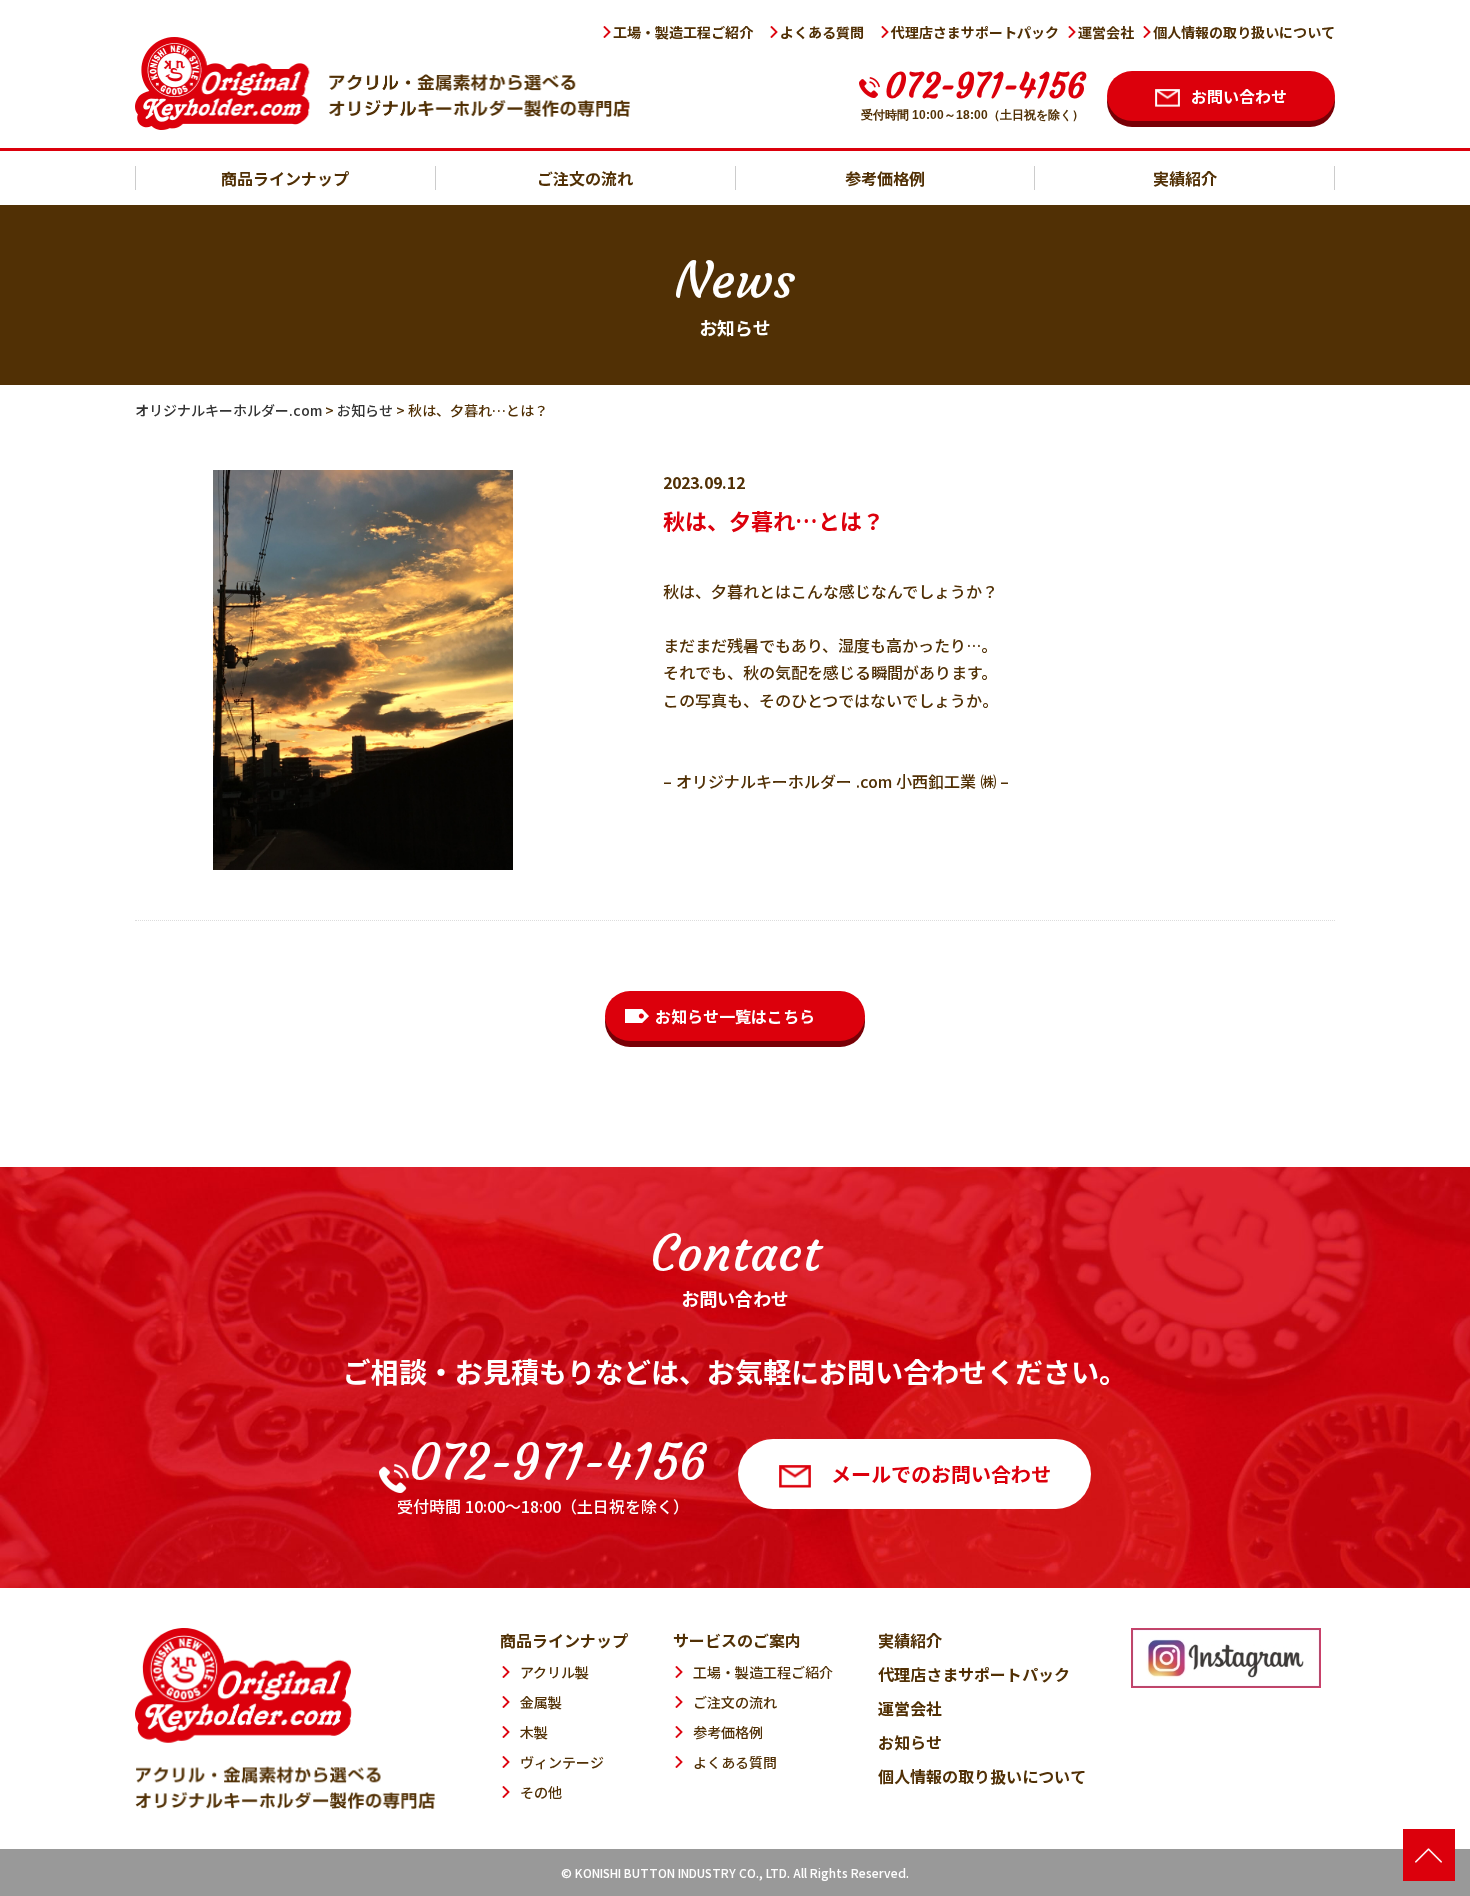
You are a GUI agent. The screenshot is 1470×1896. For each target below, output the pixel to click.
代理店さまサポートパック (975, 32)
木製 (534, 1732)
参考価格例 (885, 178)
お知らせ (910, 1742)
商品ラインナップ (285, 178)
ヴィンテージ (562, 1762)
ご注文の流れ (585, 178)
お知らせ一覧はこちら (735, 1016)
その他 (541, 1792)
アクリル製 (554, 1672)
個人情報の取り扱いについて (1244, 32)
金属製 (541, 1702)
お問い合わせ (1239, 96)
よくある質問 (822, 32)
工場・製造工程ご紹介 (683, 32)
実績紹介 (1185, 178)
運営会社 (1106, 32)
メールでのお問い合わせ (941, 1473)
